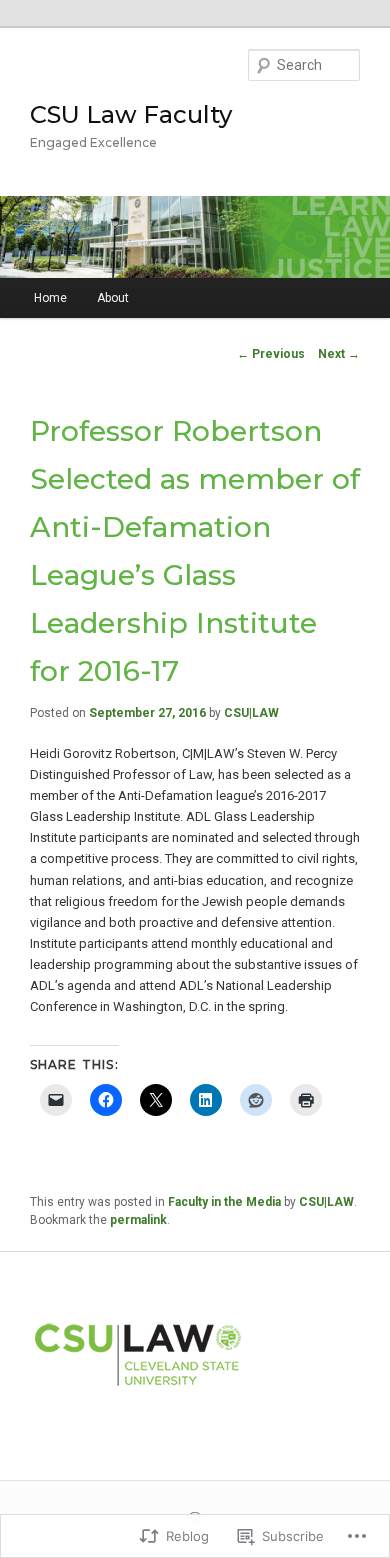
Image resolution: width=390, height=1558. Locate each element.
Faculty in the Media (224, 1202)
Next (339, 354)
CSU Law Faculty (131, 114)
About (113, 298)
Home (50, 298)
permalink (138, 1220)
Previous (271, 354)
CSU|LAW (251, 713)
